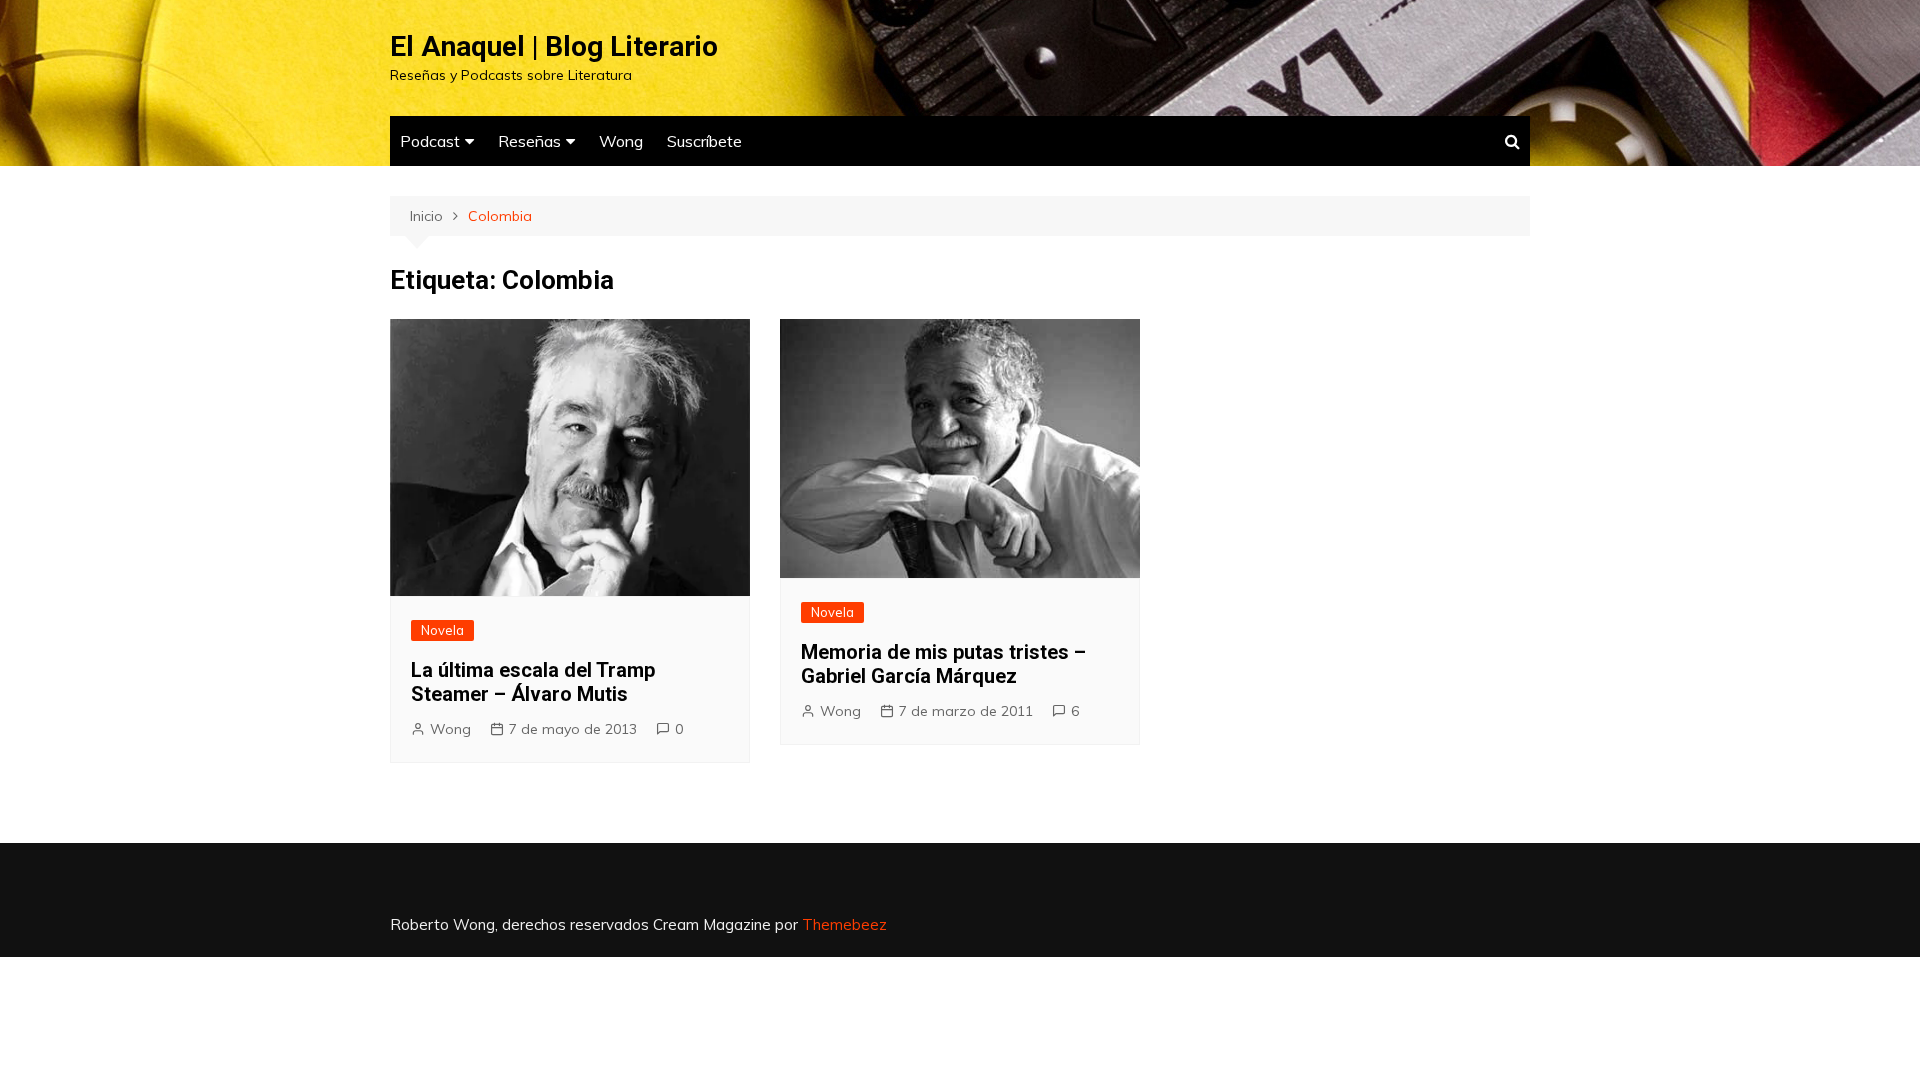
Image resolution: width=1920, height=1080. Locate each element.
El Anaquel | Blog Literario (554, 46)
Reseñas (529, 141)
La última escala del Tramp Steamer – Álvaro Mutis (533, 682)
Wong (621, 141)
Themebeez (844, 924)
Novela (442, 630)
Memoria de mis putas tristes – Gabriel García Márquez (943, 664)
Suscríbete (704, 141)
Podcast (430, 141)
